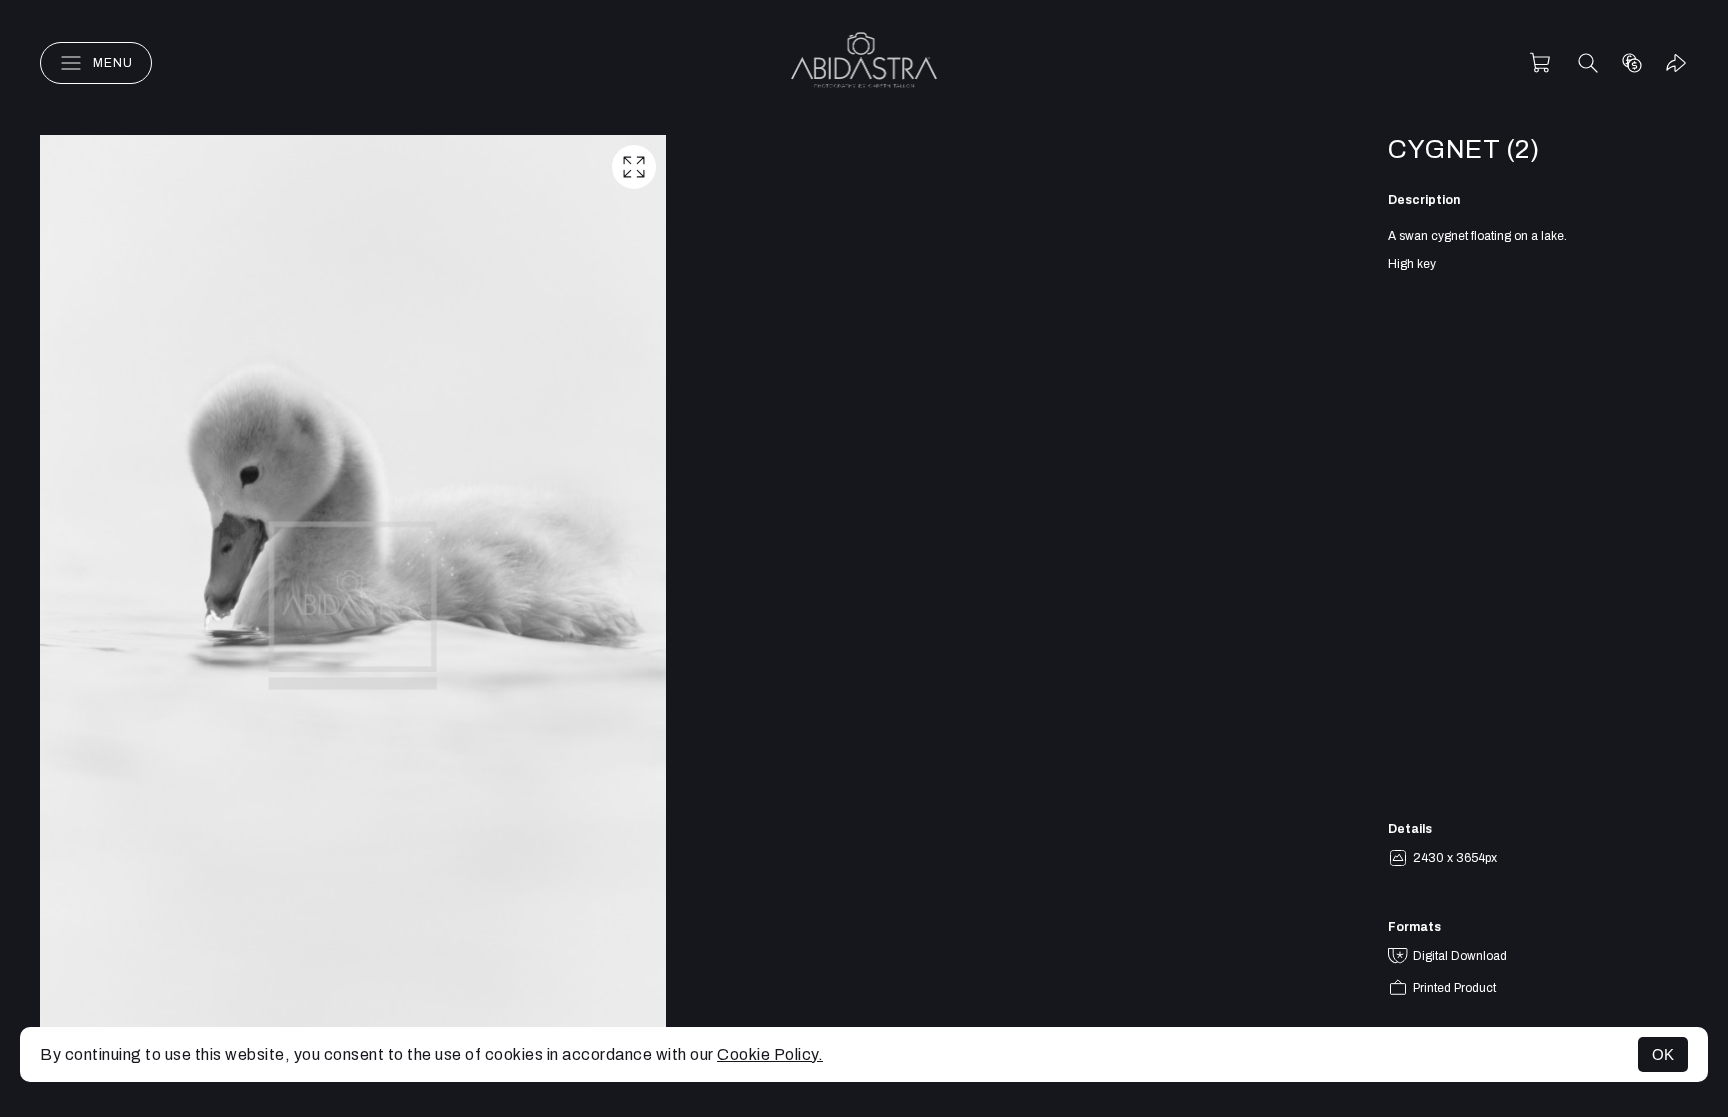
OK (1663, 1054)
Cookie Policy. (770, 1054)
